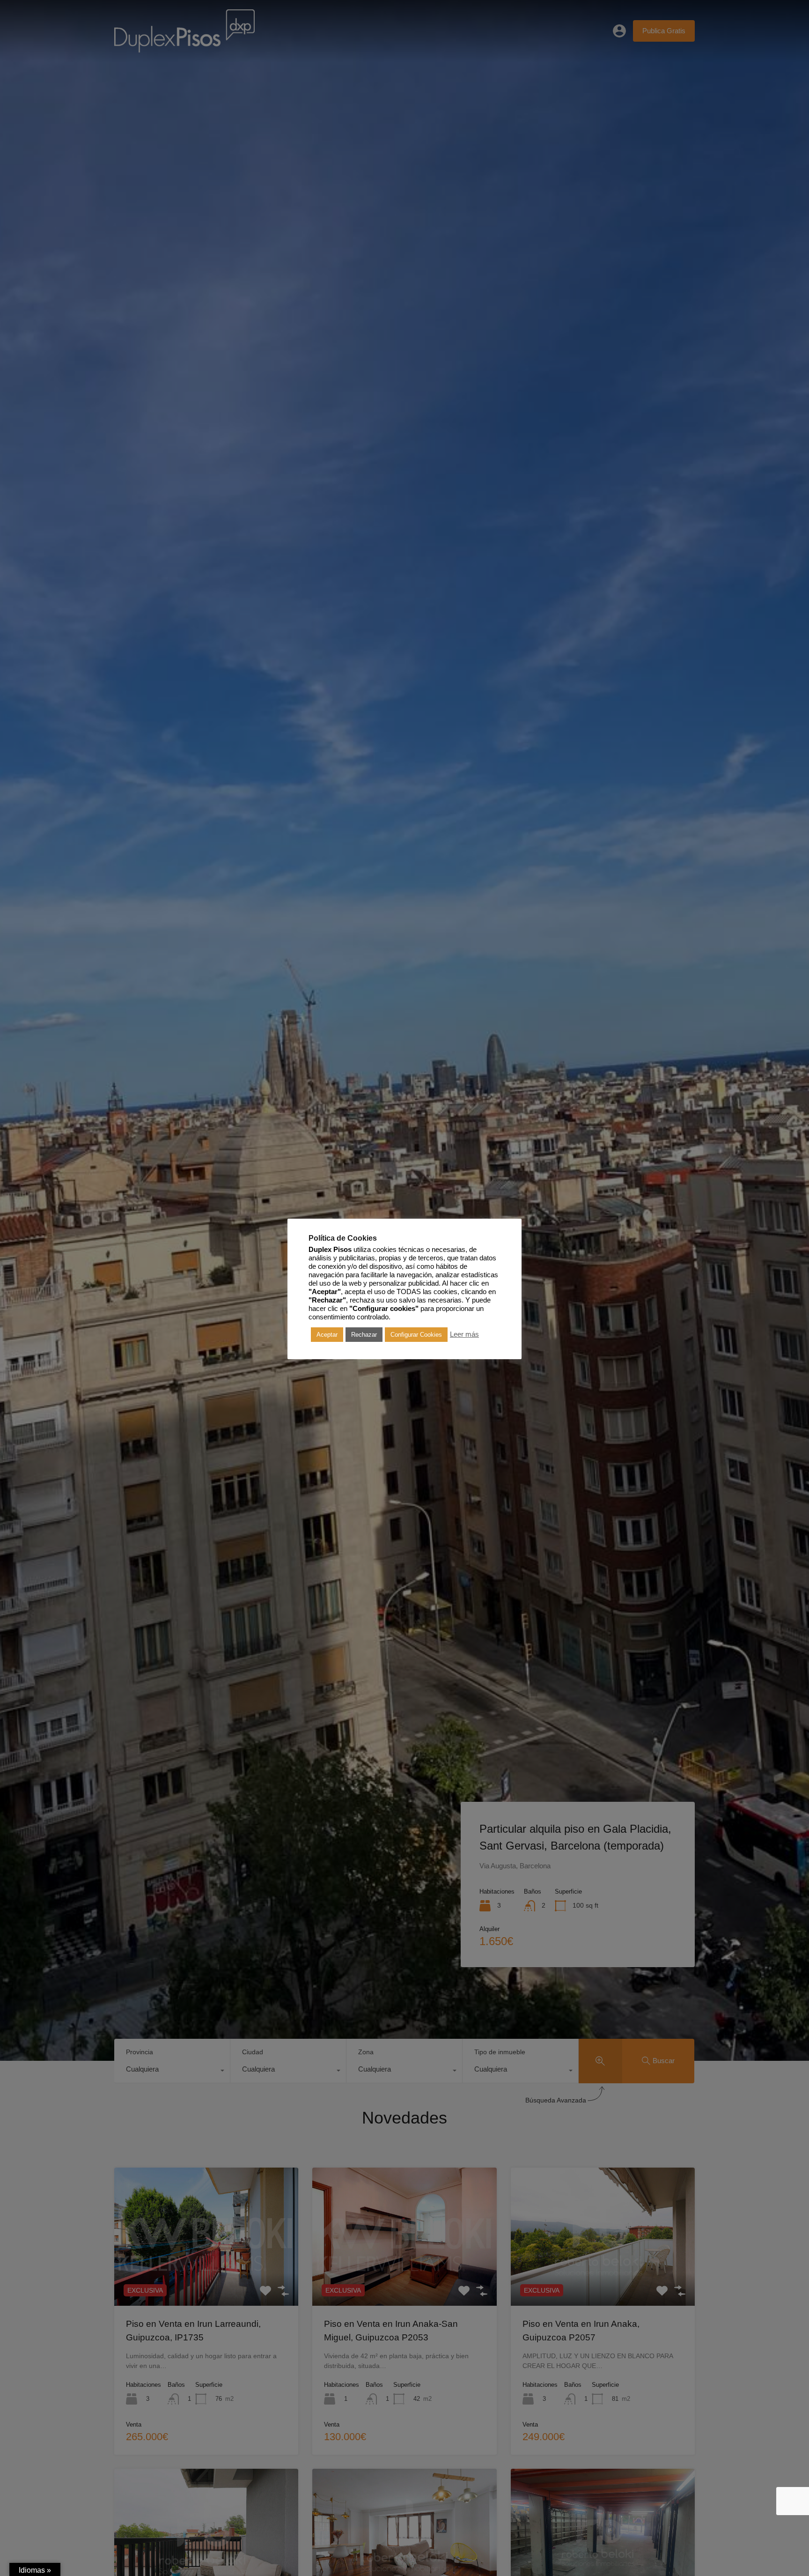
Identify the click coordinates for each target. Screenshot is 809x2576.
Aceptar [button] (327, 1335)
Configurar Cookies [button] (416, 1335)
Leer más (464, 1334)
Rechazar (364, 1335)
